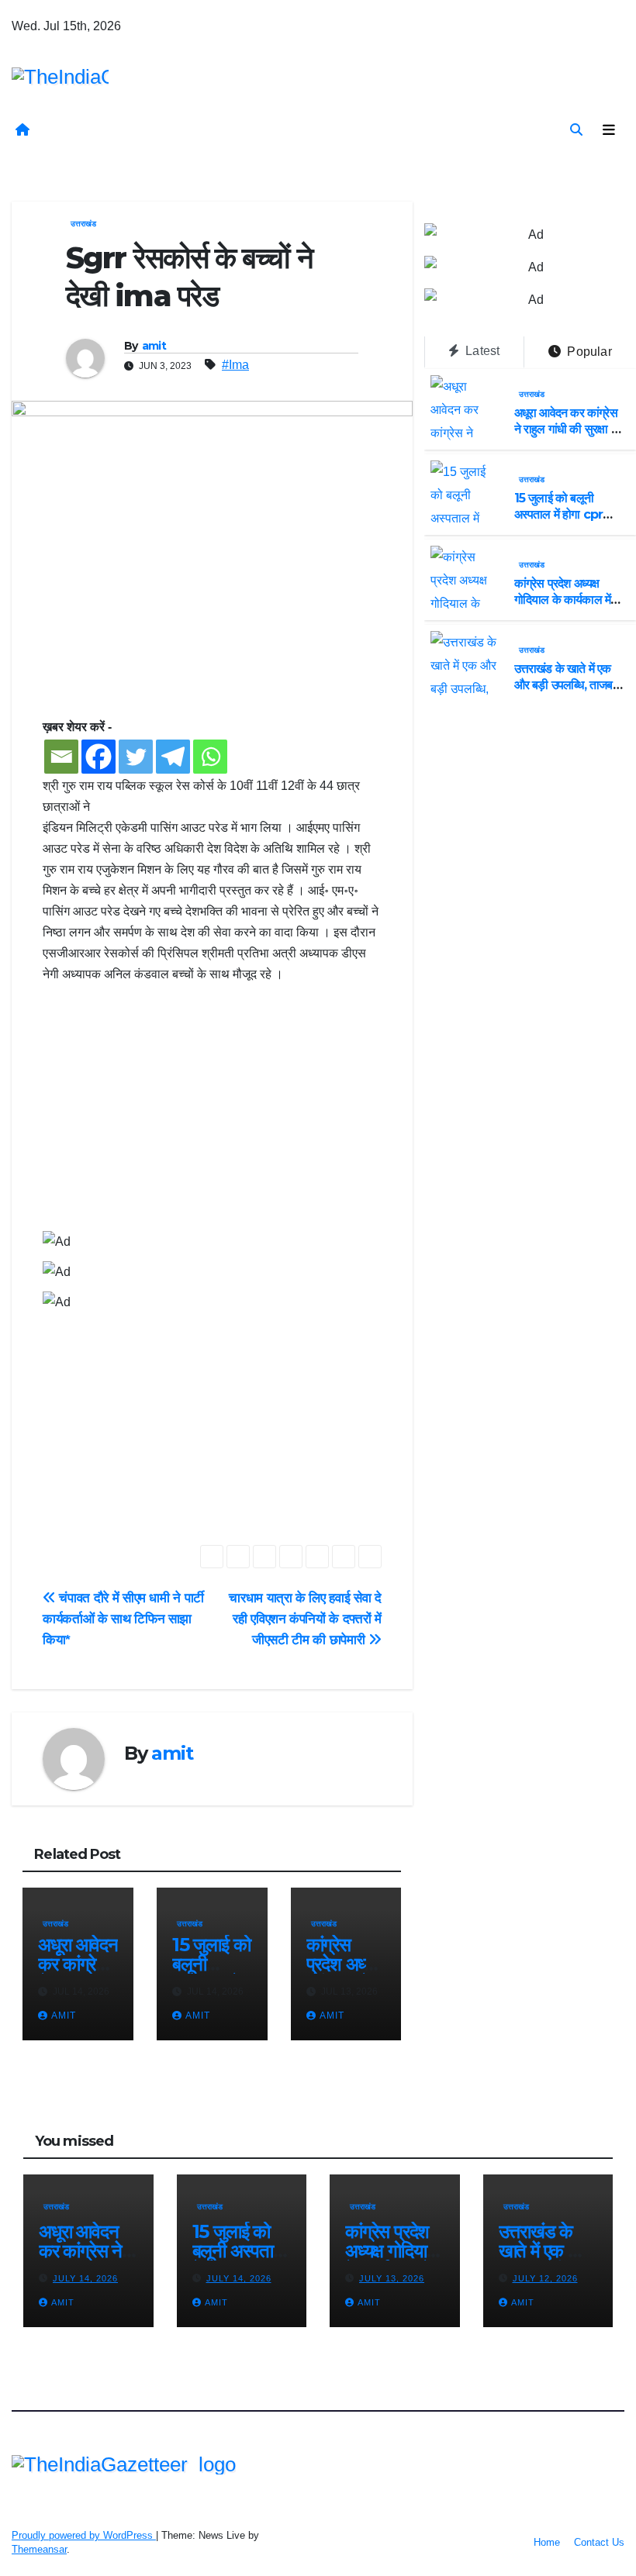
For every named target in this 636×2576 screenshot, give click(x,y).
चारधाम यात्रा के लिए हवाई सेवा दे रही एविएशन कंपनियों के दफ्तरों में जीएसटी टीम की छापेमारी (305, 1619)
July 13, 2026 (392, 2278)
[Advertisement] (212, 1116)
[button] (576, 130)
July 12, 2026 (545, 2278)
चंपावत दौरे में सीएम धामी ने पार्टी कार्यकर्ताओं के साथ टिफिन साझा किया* (123, 1619)
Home (547, 2542)
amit (154, 346)
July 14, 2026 (85, 2278)
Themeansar (39, 2549)
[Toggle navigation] (609, 130)
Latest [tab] (481, 351)
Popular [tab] (588, 352)
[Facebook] (99, 757)
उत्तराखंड (83, 224)
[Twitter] (136, 757)
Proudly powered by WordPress (84, 2535)
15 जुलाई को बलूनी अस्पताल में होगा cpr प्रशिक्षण (559, 514)
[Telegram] (173, 757)
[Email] (61, 757)
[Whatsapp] (210, 757)
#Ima (235, 365)
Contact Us (599, 2542)
